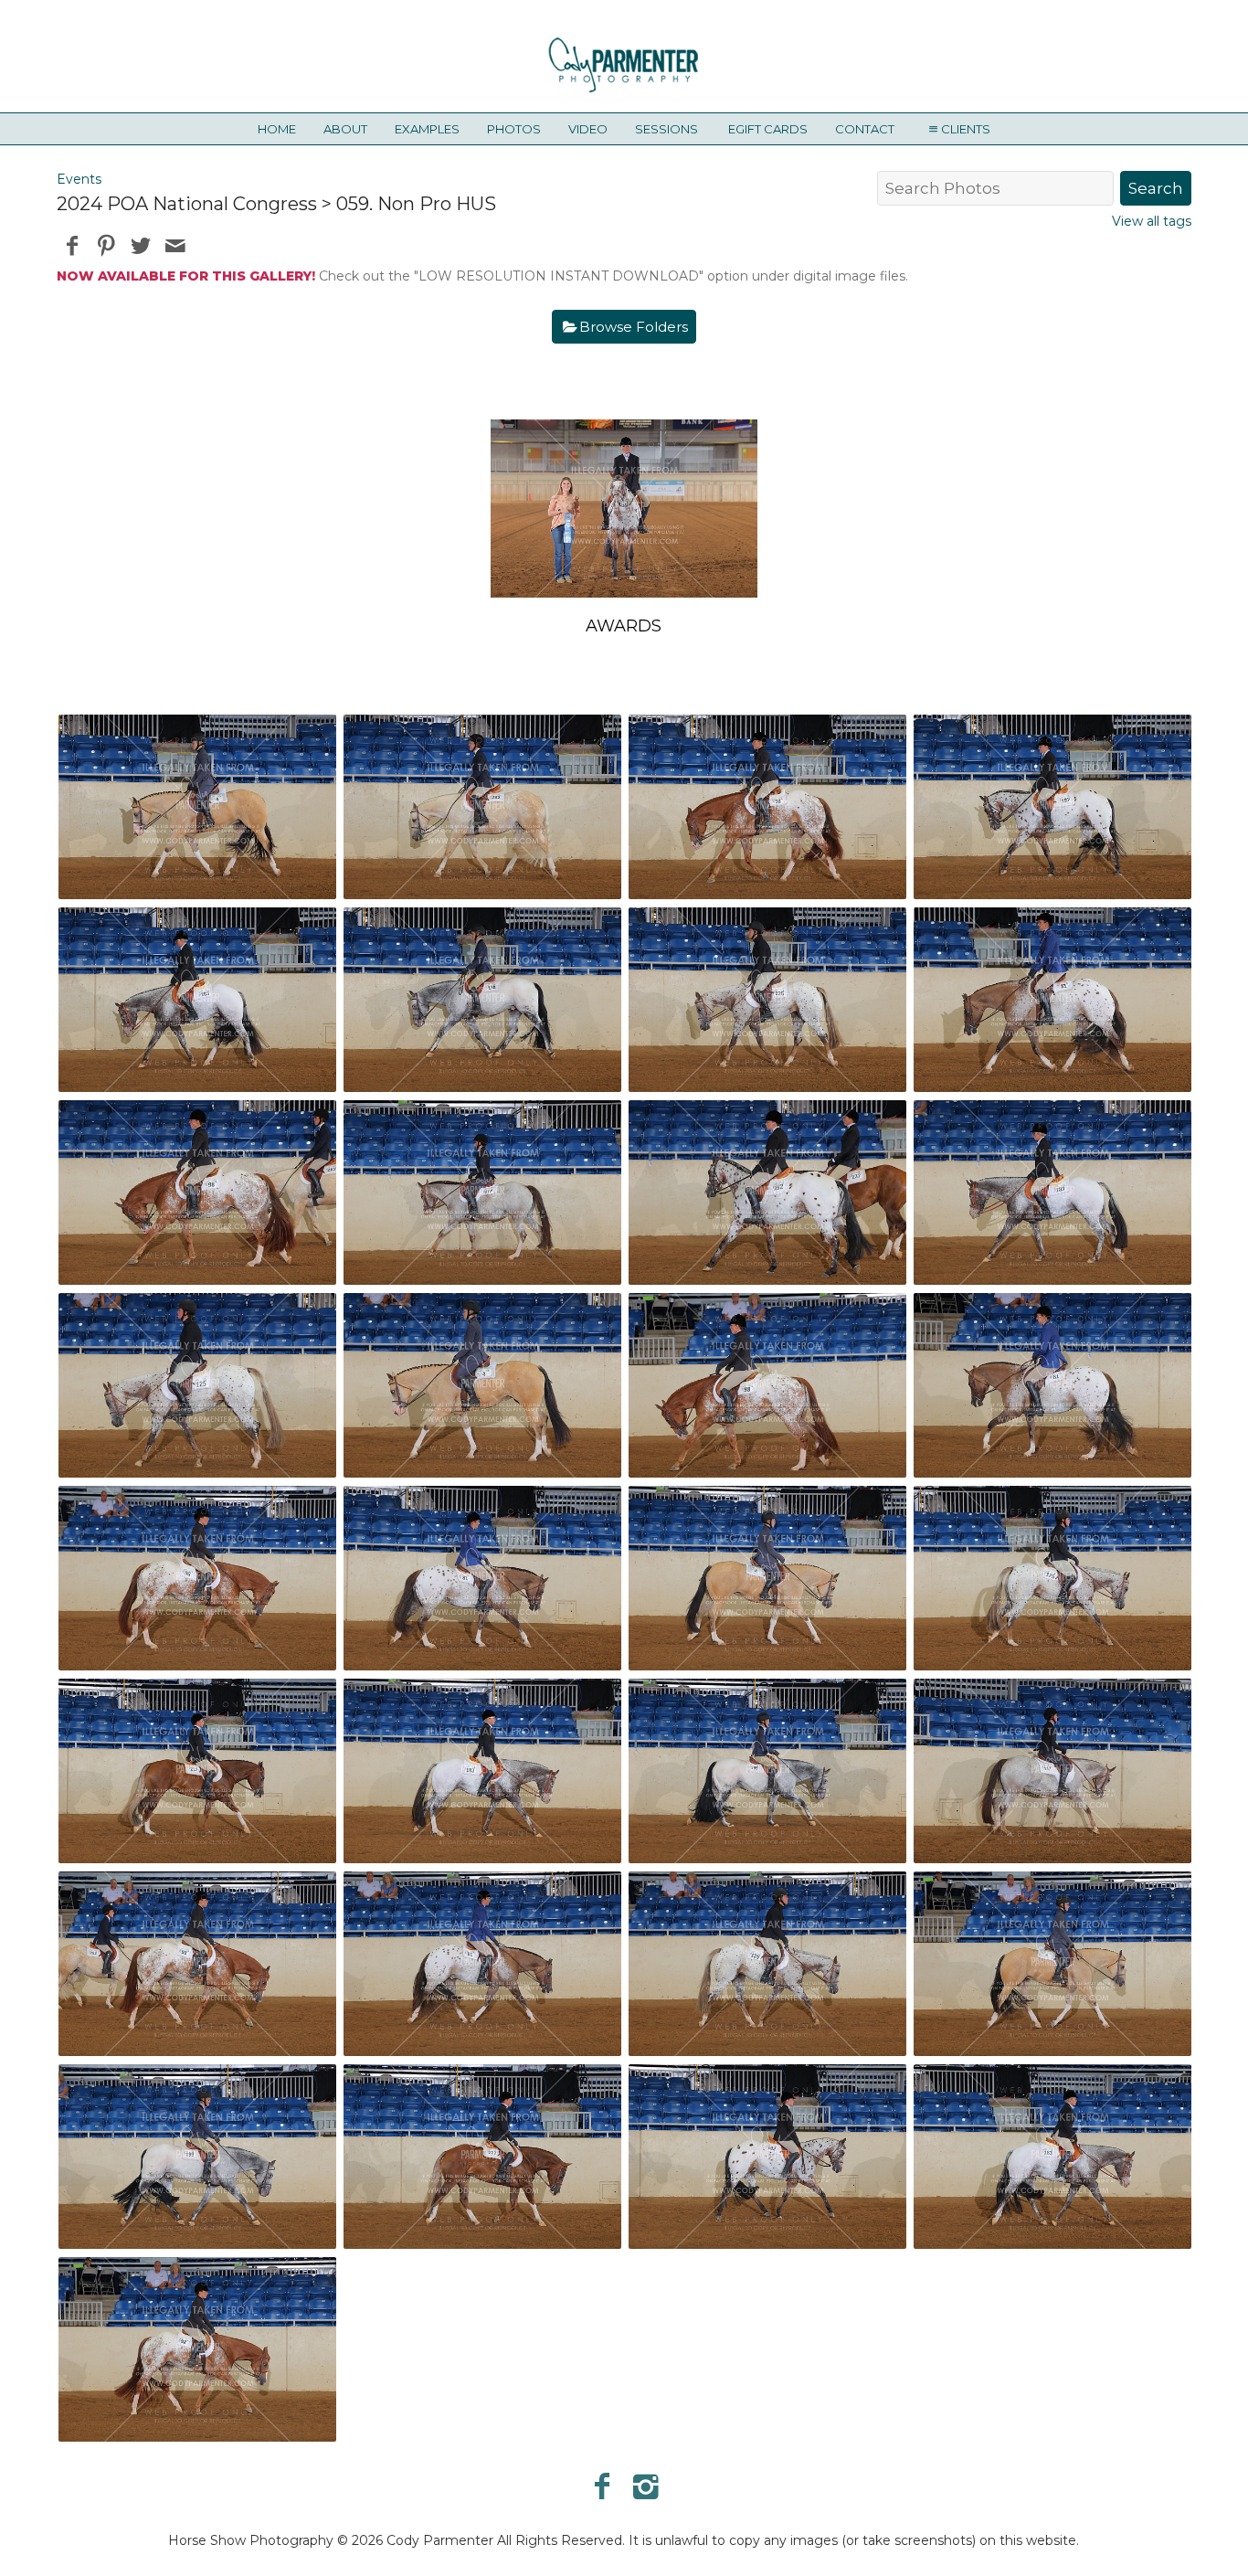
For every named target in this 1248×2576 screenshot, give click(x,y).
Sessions (666, 129)
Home (277, 129)
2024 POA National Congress (187, 204)
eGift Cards (768, 129)
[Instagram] (646, 2486)
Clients (966, 129)
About (345, 129)
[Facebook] (602, 2486)
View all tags (1152, 221)
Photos (514, 129)
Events (79, 179)
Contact (865, 129)
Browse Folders (634, 327)
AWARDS (624, 626)
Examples (427, 129)
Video (588, 129)
